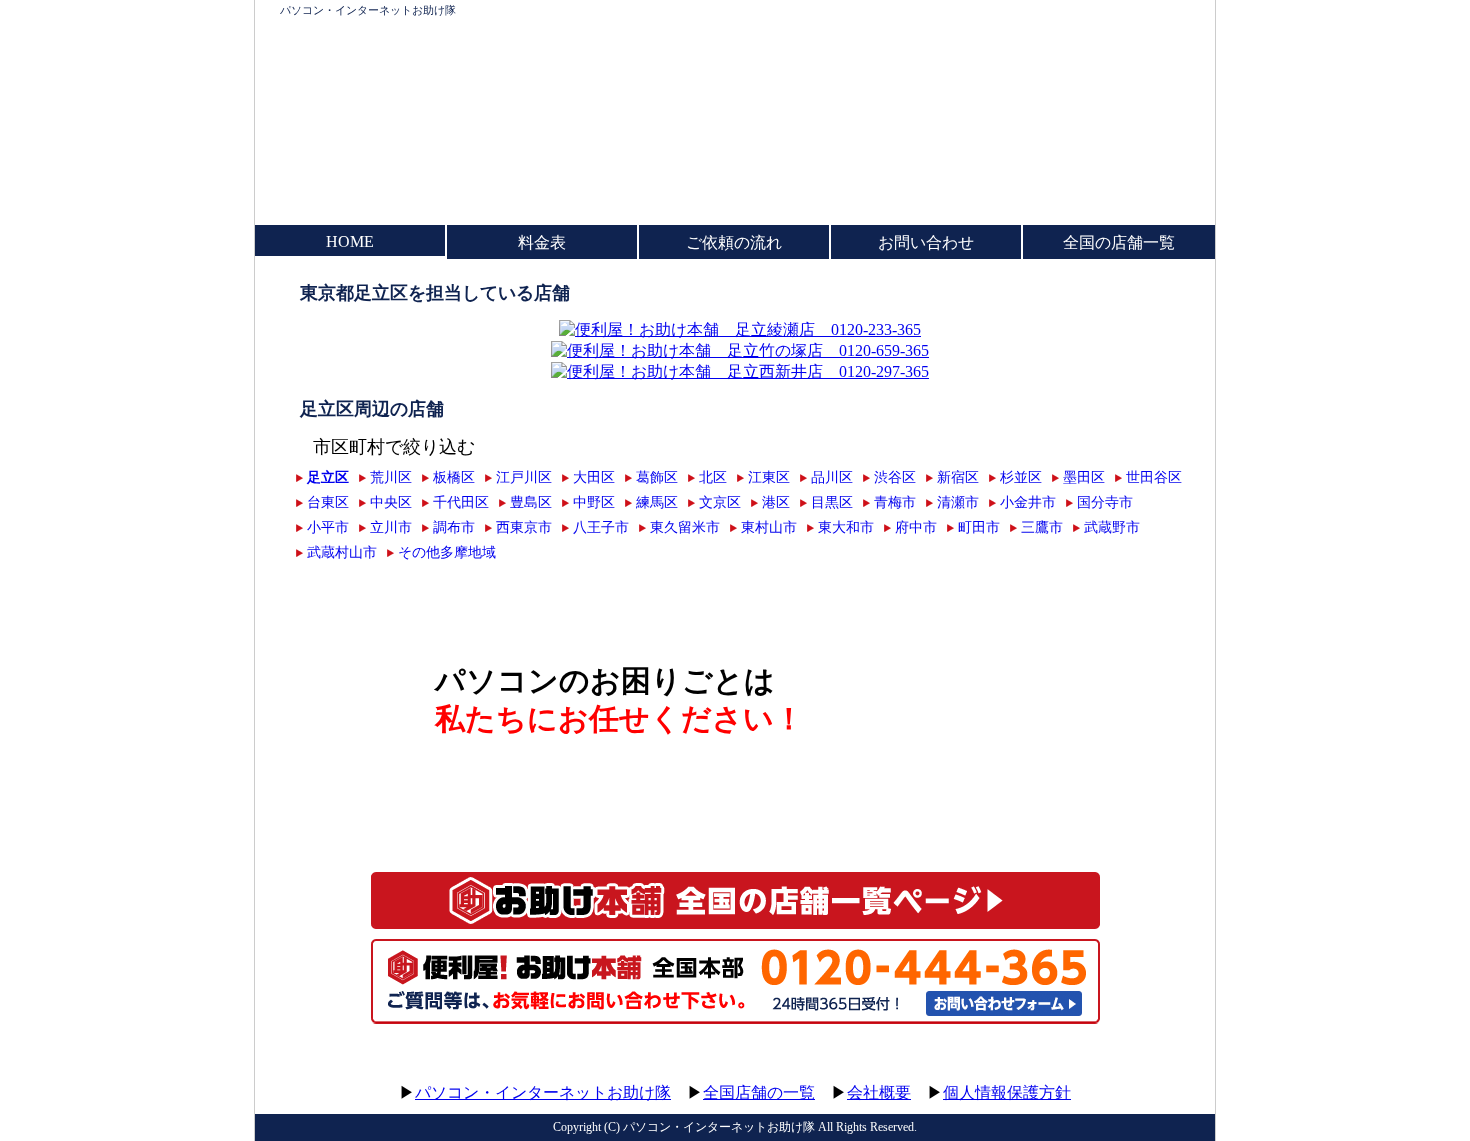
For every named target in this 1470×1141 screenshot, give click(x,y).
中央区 (391, 502)
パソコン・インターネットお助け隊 (368, 10)
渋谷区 (895, 477)
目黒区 (832, 502)
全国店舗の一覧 (759, 1092)
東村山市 (769, 527)
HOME (350, 241)
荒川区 (391, 477)
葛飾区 (657, 477)
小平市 (328, 527)
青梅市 (895, 502)
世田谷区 (1154, 477)
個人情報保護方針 (1007, 1092)
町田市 (979, 527)
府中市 (916, 527)
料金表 (542, 242)
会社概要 (879, 1092)
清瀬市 (958, 502)
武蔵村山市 (342, 552)
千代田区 (461, 502)
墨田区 (1084, 477)
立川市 (391, 527)
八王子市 (601, 527)
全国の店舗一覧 (1119, 242)
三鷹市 (1042, 527)
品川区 (832, 477)
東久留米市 (685, 527)
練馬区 (657, 502)
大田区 (594, 477)
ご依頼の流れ (734, 242)
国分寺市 (1105, 502)
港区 (776, 502)
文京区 (720, 502)
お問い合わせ (926, 242)
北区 (713, 477)
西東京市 (524, 527)
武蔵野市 (1112, 527)
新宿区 (958, 477)
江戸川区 (524, 477)
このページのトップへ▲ (1120, 1073)
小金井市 (1028, 502)
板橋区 (454, 477)
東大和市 (846, 527)
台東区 (328, 502)
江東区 (769, 477)
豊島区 (531, 502)
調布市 (454, 527)
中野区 (594, 502)
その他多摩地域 (447, 552)
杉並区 (1021, 477)
